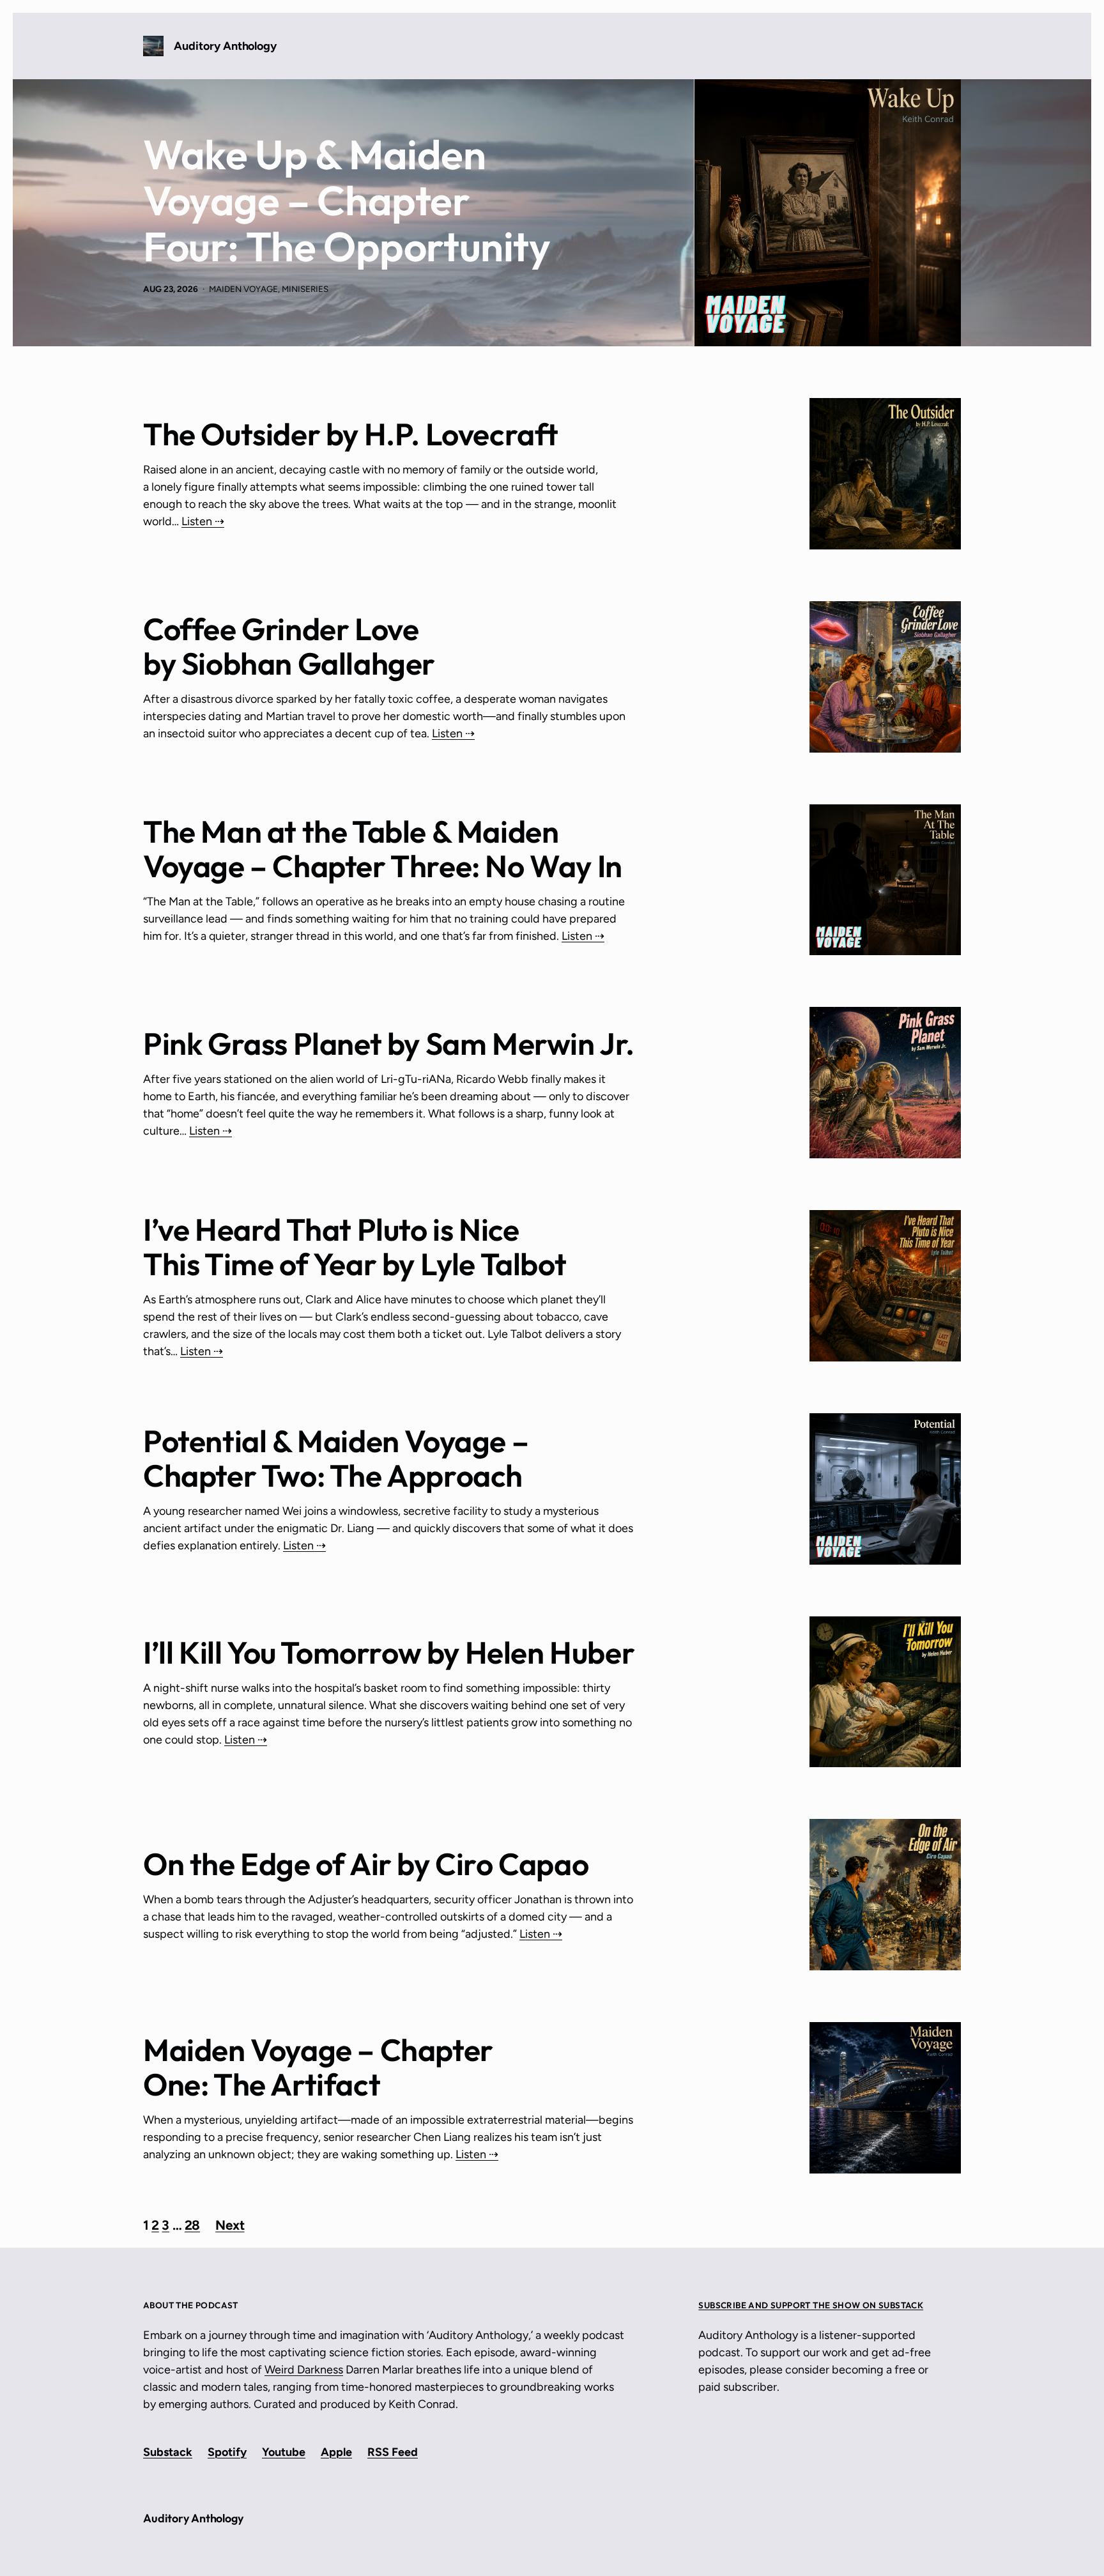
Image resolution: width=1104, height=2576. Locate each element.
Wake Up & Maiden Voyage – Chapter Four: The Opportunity (347, 201)
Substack (168, 2452)
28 (192, 2225)
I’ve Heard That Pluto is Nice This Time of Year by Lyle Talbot (355, 1246)
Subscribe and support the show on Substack (811, 2305)
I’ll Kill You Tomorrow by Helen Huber (389, 1652)
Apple (336, 2452)
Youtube (284, 2452)
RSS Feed (393, 2452)
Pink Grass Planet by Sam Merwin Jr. (389, 1043)
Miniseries (305, 289)
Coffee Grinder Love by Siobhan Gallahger (289, 646)
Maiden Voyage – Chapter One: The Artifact (318, 2067)
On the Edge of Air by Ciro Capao (366, 1864)
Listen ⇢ (203, 521)
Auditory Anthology (225, 46)
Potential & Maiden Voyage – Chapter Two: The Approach (336, 1458)
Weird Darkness (304, 2370)
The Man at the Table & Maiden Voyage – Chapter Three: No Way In (383, 848)
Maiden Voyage (243, 289)
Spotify (227, 2452)
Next (230, 2226)
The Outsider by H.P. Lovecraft (351, 434)
